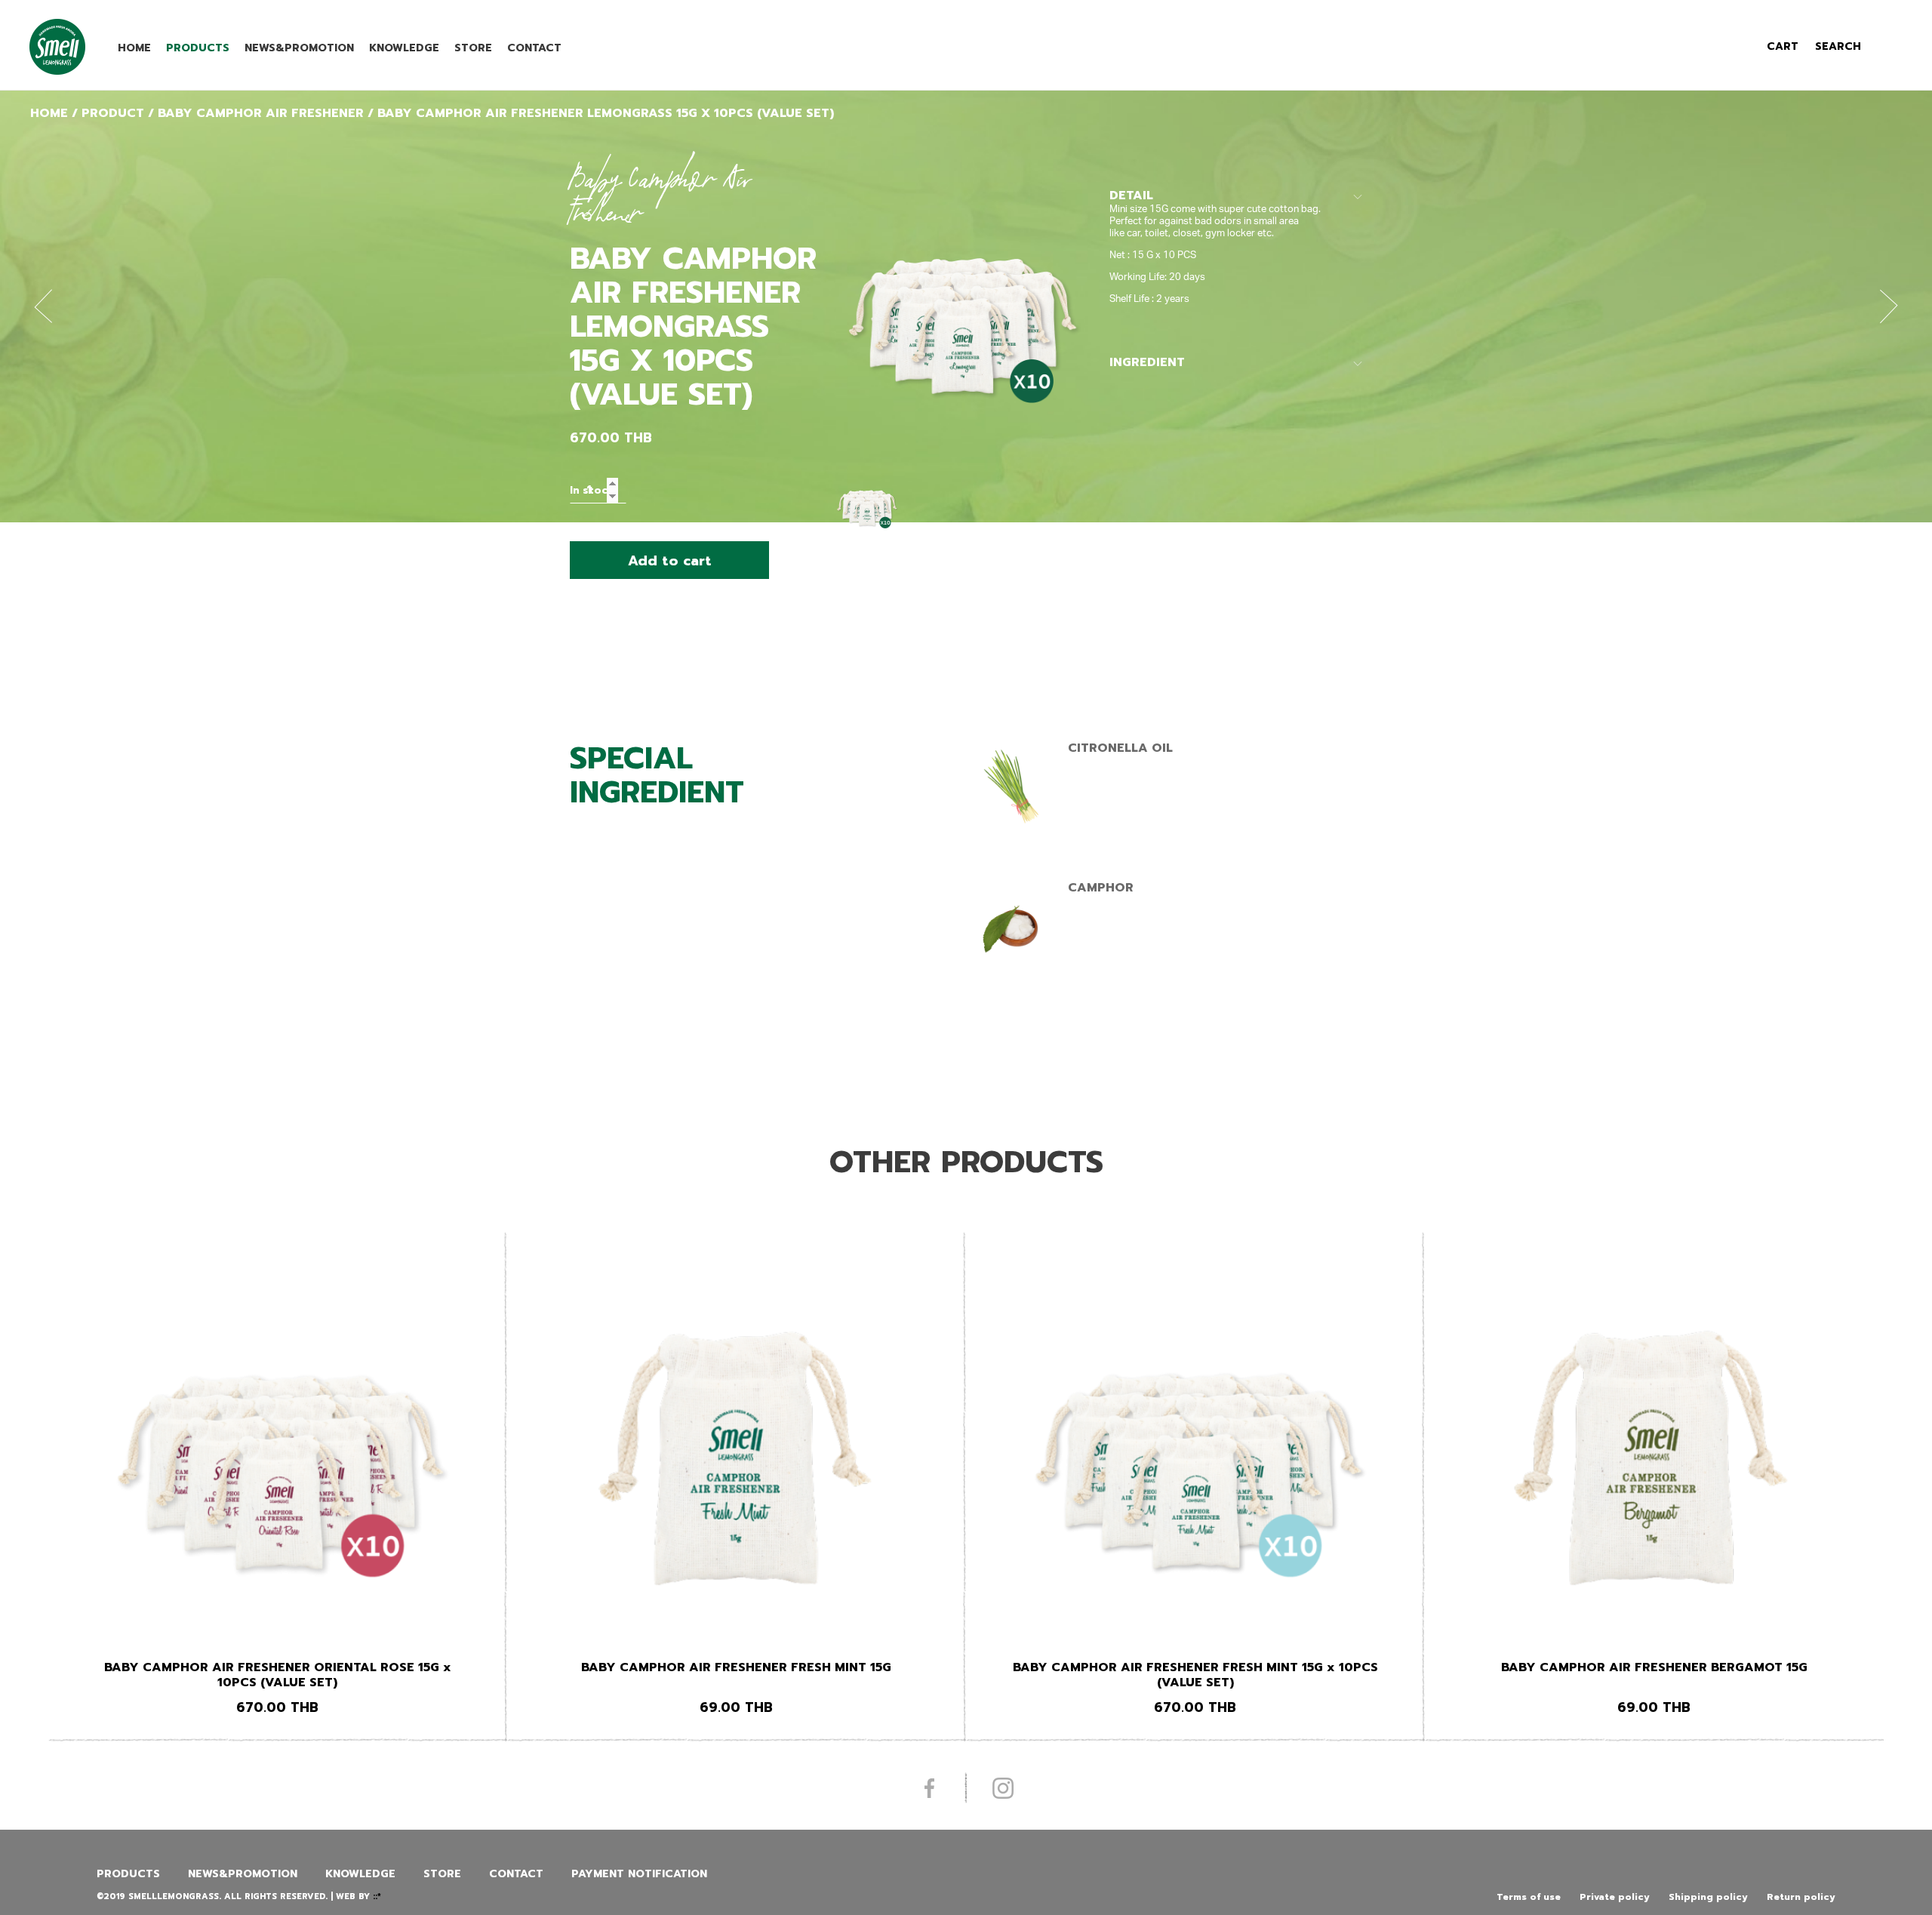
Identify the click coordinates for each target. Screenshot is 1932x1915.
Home (134, 48)
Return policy (1801, 1897)
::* (377, 1897)
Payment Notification (639, 1874)
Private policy (1615, 1897)
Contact (534, 48)
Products (198, 48)
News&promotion (299, 48)
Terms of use (1529, 1897)
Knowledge (404, 48)
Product (113, 113)
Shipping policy (1708, 1897)
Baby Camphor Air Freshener (261, 113)
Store (473, 48)
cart (1783, 46)
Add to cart (670, 561)
